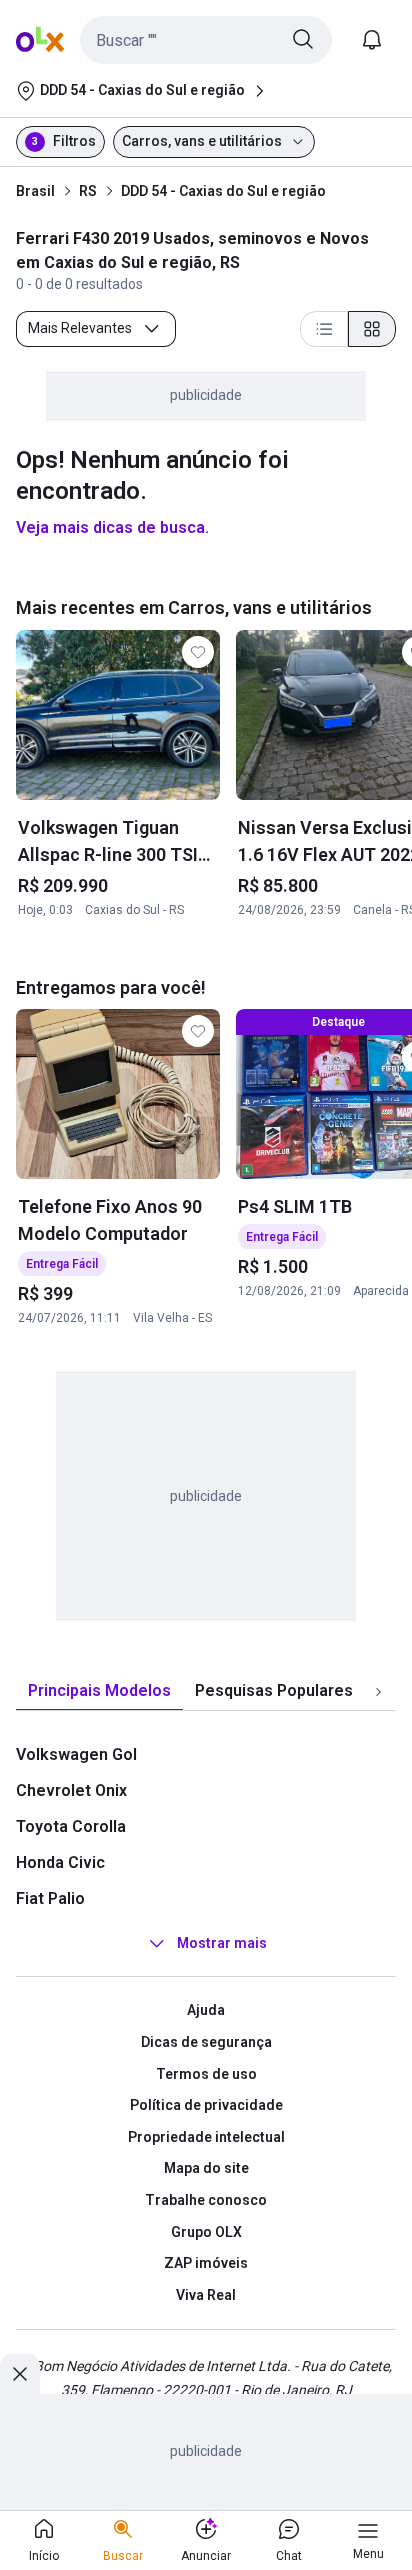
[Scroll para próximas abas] (378, 1692)
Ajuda (206, 2010)
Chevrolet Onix (71, 1790)
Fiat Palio (50, 1898)
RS (88, 191)
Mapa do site (206, 2168)
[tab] (99, 1691)
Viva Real (206, 2295)
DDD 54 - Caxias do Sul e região (223, 191)
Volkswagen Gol (76, 1754)
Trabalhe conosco (206, 2200)
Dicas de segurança (206, 2042)
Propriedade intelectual (206, 2137)
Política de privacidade (206, 2105)
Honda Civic (60, 1862)
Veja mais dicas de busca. (112, 527)
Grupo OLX (206, 2232)
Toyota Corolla (71, 1826)
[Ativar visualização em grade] (372, 329)
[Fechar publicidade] (20, 2374)
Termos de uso (206, 2074)
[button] (206, 40)
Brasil (35, 191)
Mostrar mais (222, 1944)
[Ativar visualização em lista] (324, 329)
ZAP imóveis (206, 2263)
